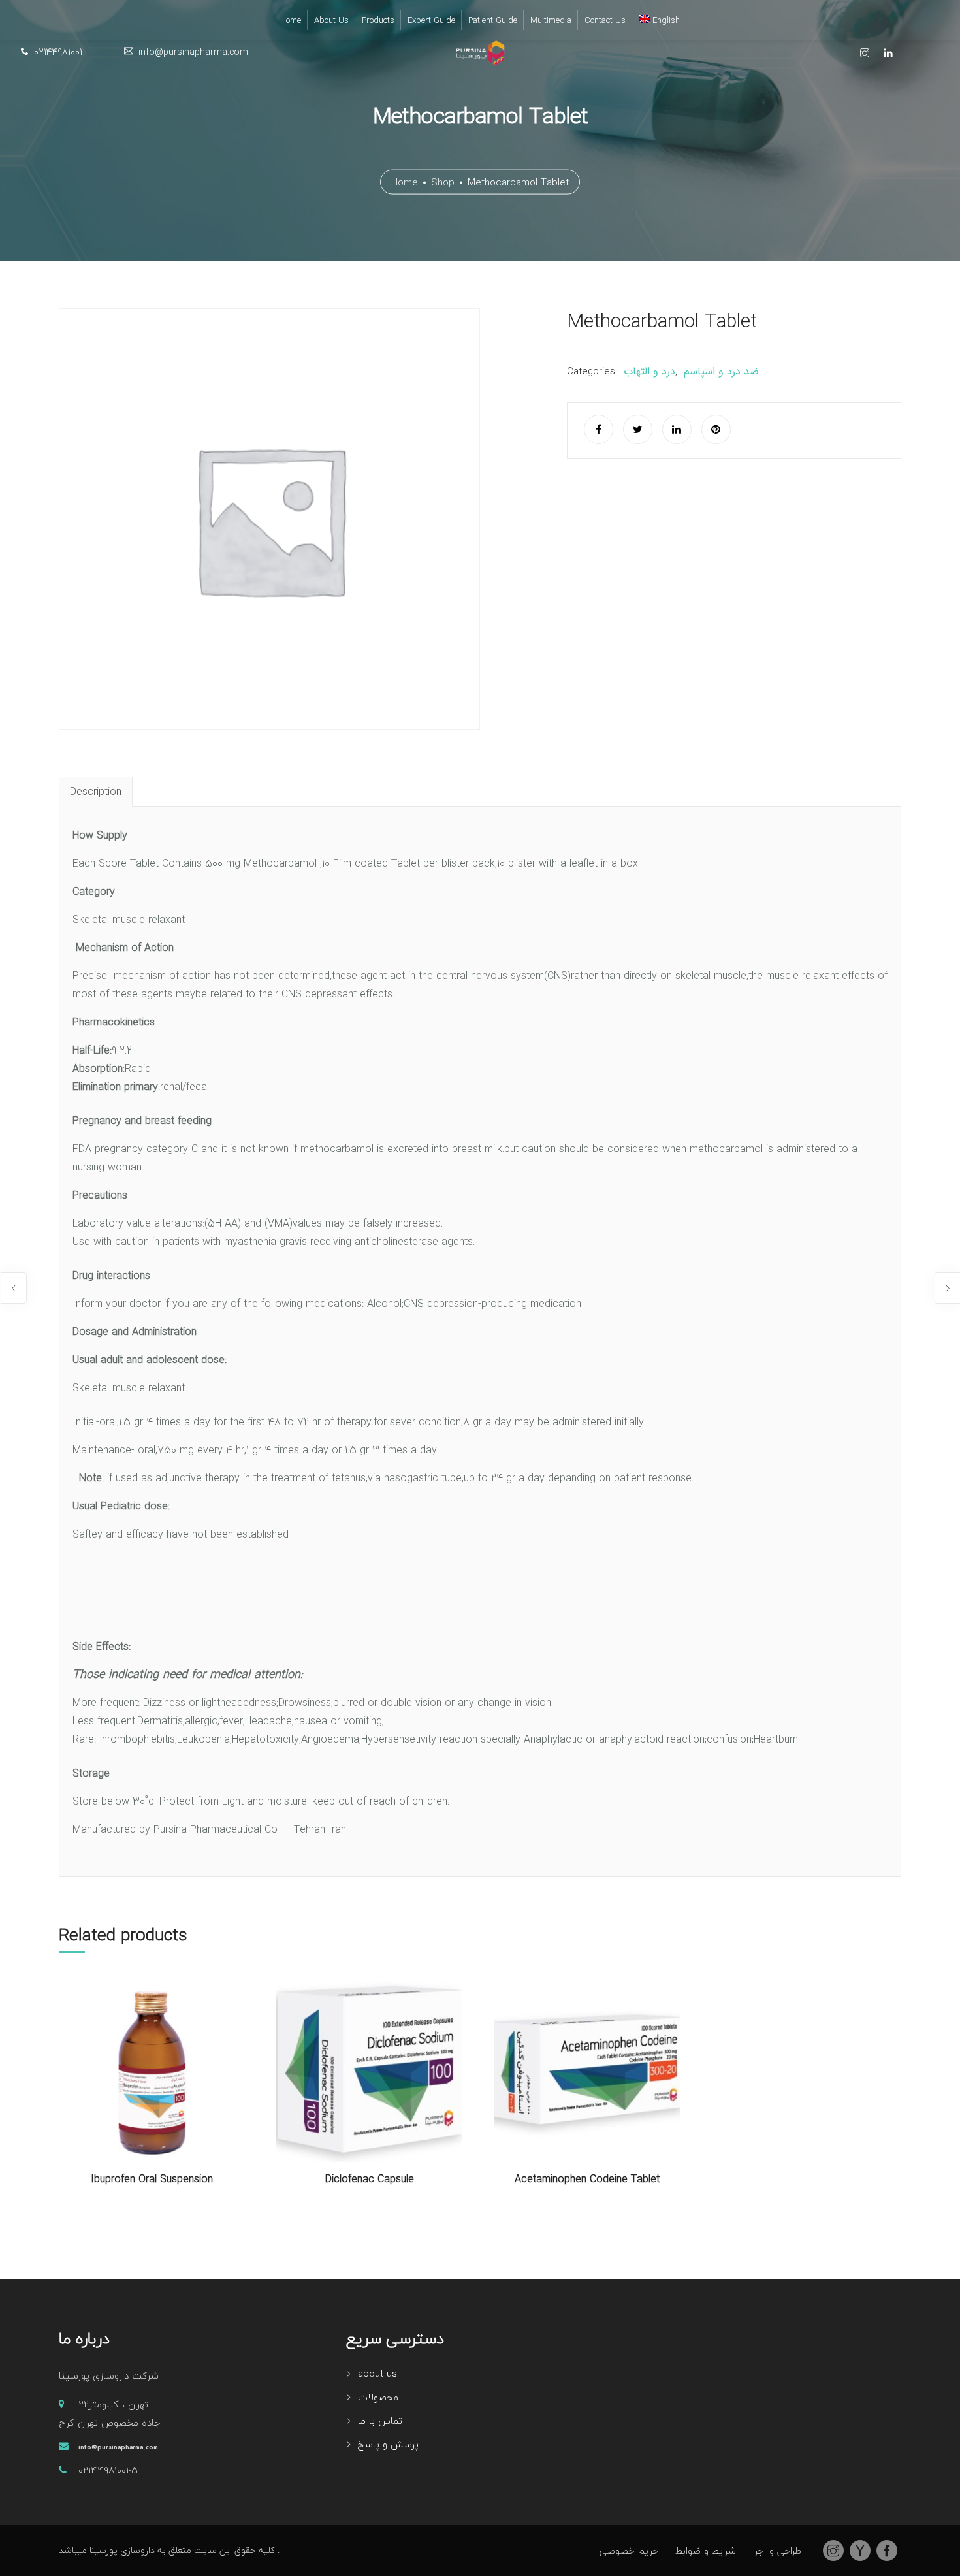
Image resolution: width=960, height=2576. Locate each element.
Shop (443, 182)
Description (96, 792)
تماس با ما (380, 2421)
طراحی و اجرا (777, 2551)
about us (377, 2374)
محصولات (378, 2397)
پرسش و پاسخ (388, 2444)
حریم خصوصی (629, 2551)
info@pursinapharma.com (118, 2447)
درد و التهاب (649, 371)
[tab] (96, 792)
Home (405, 182)
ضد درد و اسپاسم (721, 371)
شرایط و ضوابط (706, 2551)
